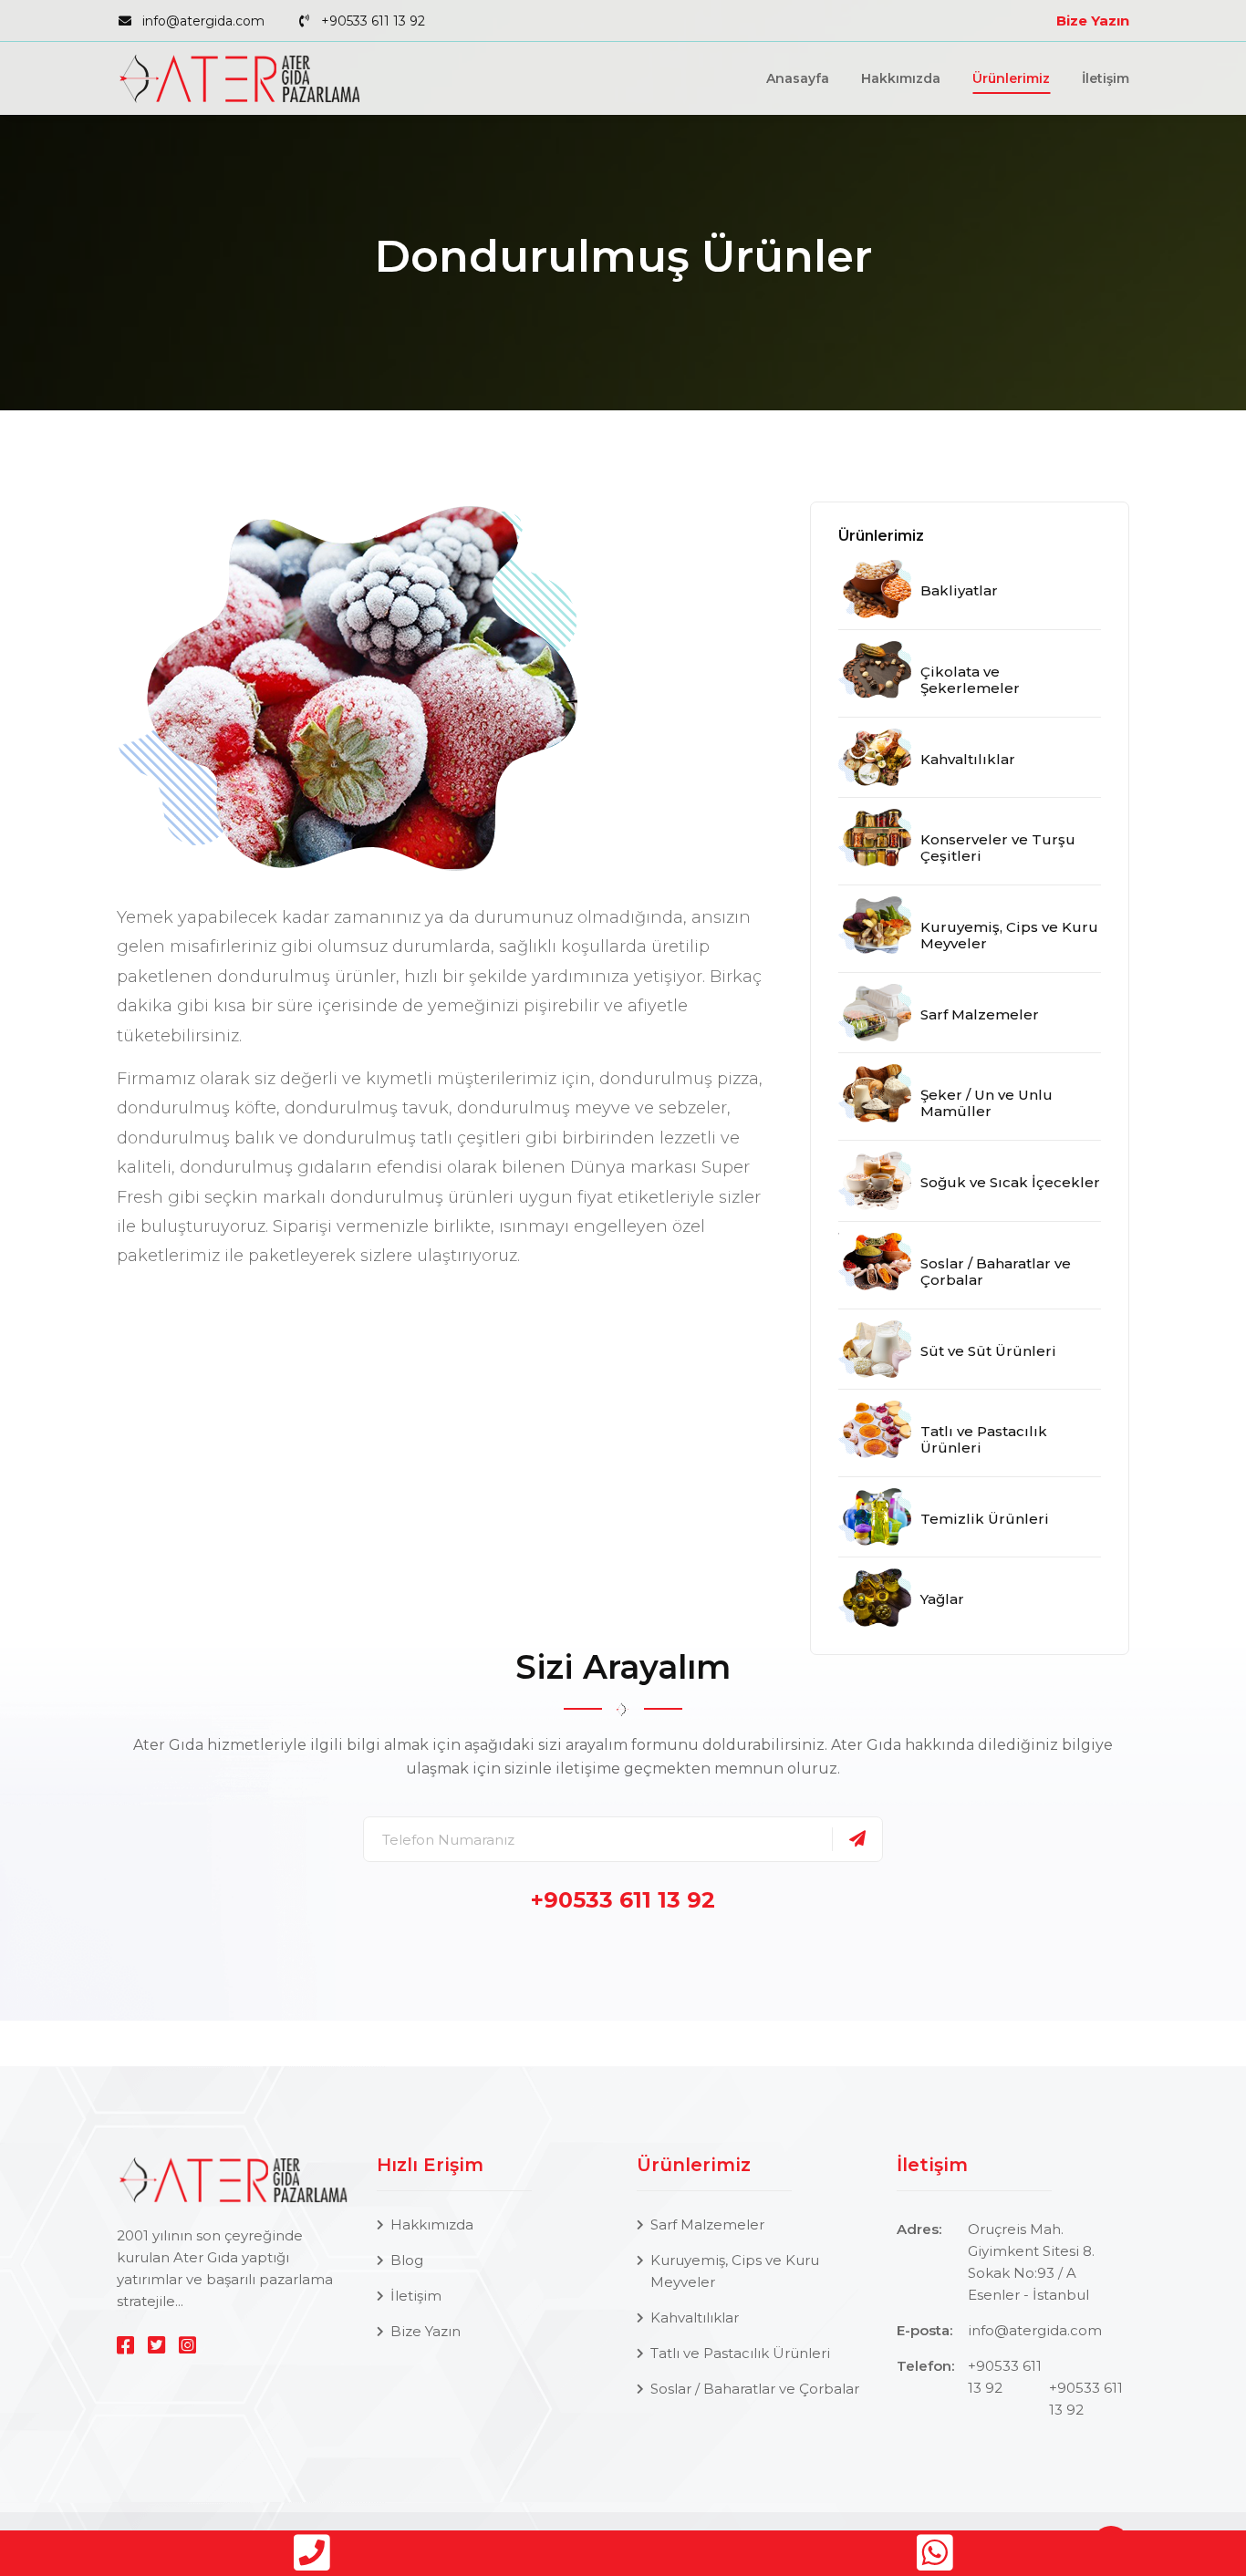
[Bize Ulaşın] (311, 2553)
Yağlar (942, 1599)
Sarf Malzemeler (980, 1014)
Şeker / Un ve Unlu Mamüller (986, 1103)
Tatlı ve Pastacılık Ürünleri (984, 1439)
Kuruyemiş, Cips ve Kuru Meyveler (1009, 935)
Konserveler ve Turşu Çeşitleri (998, 848)
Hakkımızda (901, 78)
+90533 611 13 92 (373, 21)
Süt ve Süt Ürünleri (988, 1351)
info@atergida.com (203, 21)
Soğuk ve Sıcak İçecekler (1010, 1182)
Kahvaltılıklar (968, 759)
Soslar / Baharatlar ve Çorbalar (996, 1272)
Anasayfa (798, 78)
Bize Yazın (1093, 21)
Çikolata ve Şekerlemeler (970, 680)
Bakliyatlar (959, 590)
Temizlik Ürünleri (985, 1519)
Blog (407, 2260)
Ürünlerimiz (1011, 78)
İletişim (1106, 78)
